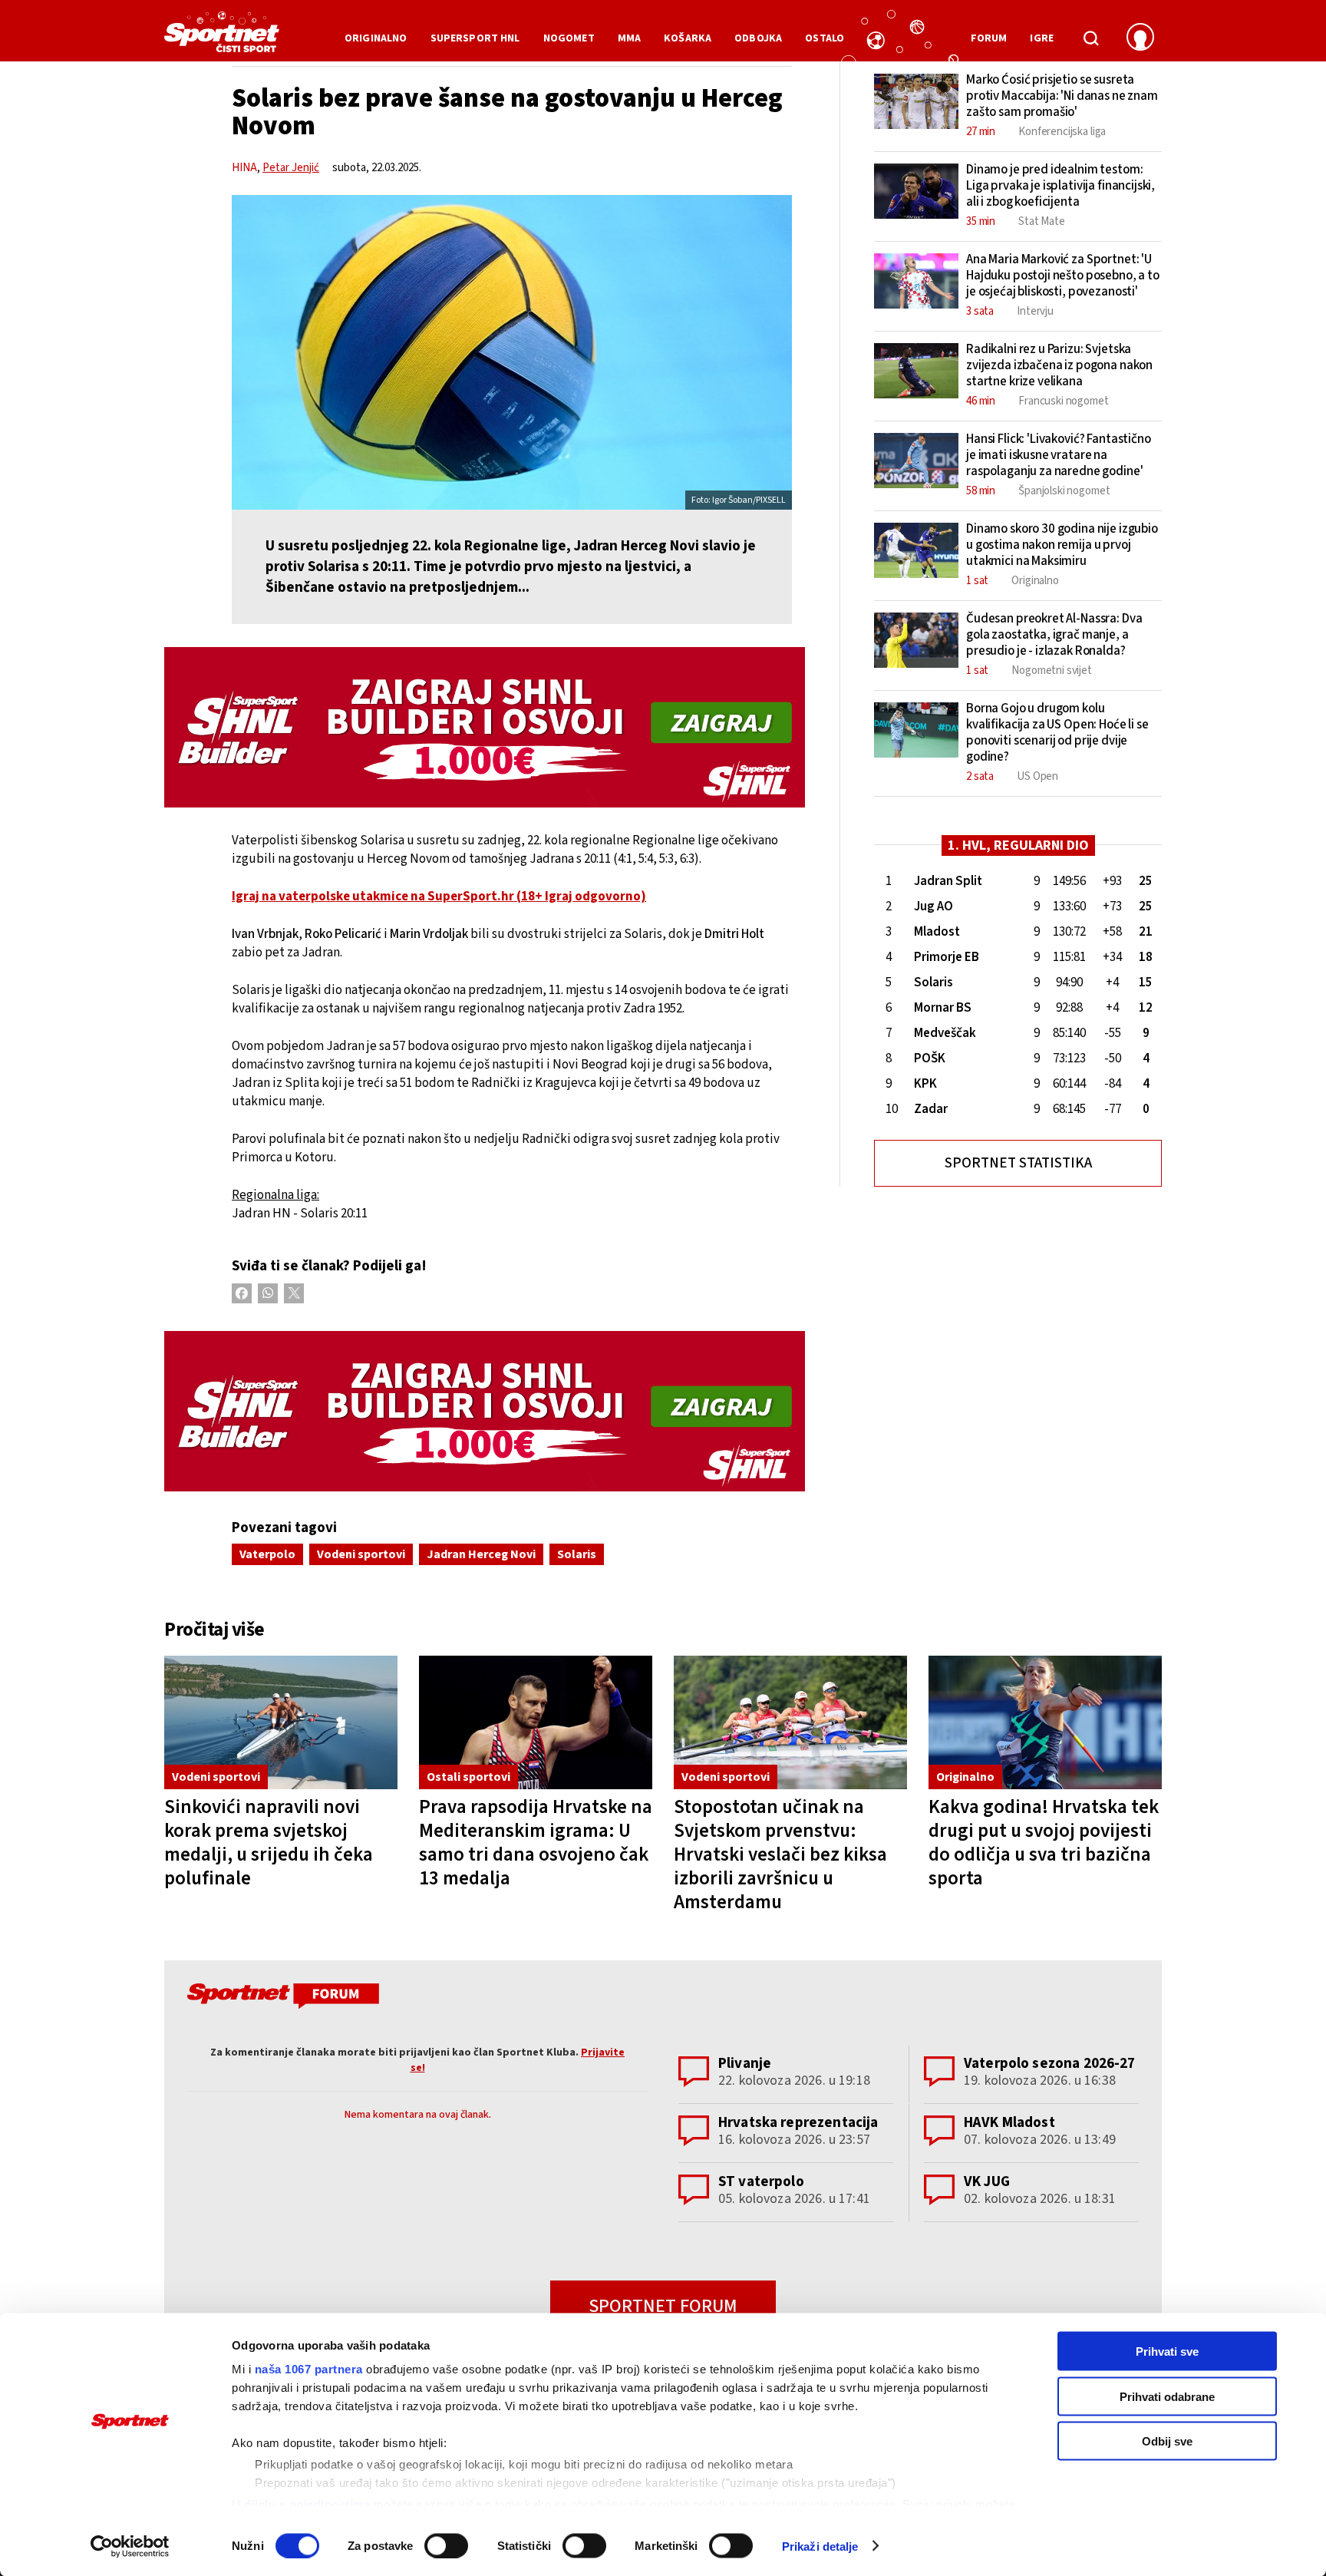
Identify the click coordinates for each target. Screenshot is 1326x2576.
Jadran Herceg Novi (481, 1554)
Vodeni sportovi (361, 1554)
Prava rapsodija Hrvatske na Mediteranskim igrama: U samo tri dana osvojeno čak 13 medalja (536, 1843)
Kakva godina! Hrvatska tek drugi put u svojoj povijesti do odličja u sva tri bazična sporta (1044, 1843)
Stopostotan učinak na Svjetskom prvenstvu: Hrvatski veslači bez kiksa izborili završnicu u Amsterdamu (780, 1854)
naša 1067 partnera (309, 2369)
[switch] (446, 2545)
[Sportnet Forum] (281, 1999)
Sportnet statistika (1018, 1163)
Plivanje (745, 2064)
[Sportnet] (222, 38)
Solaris (577, 1554)
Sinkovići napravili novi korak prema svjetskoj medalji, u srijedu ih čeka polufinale (269, 1843)
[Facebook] (242, 1293)
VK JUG (987, 2182)
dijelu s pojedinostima (307, 2503)
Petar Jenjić (291, 168)
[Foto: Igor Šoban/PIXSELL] (512, 352)
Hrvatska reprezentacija (798, 2123)
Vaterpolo (267, 1554)
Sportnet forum (663, 2306)
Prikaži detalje (820, 2546)
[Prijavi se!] (1140, 38)
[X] (294, 1293)
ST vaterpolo (761, 2182)
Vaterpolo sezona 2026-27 (1050, 2064)
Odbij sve (1167, 2441)
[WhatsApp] (268, 1293)
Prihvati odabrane (1167, 2396)
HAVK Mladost (1009, 2123)
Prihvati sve (1167, 2351)
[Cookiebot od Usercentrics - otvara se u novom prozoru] (130, 2546)
